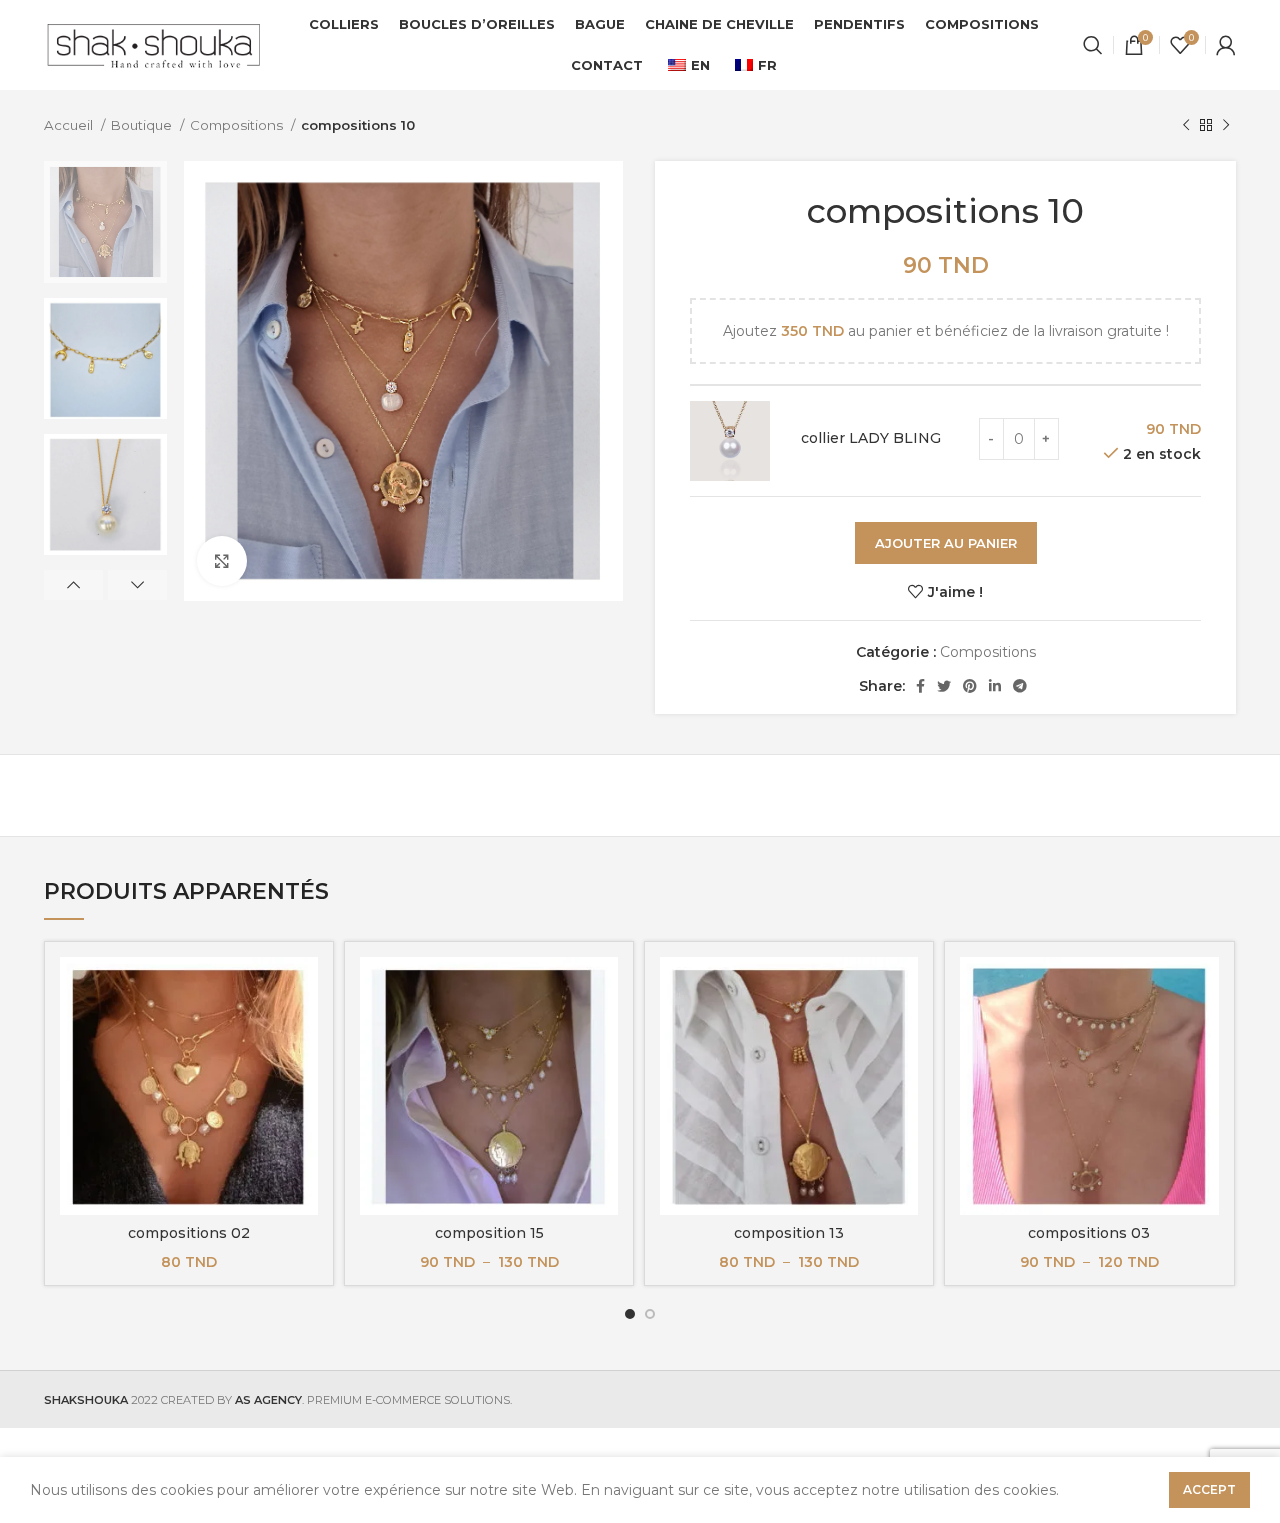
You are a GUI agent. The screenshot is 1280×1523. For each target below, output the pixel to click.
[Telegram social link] (1020, 686)
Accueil (70, 125)
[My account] (1226, 45)
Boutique (143, 125)
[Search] (1093, 45)
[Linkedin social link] (995, 686)
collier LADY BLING (871, 438)
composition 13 (789, 1233)
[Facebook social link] (920, 686)
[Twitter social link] (944, 686)
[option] (105, 221)
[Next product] (1226, 126)
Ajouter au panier (946, 543)
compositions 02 (189, 1233)
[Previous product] (1186, 126)
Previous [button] (73, 585)
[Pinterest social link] (970, 686)
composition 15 (489, 1233)
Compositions (238, 125)
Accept (1209, 1489)
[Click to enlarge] (222, 561)
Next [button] (137, 585)
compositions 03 (1089, 1233)
